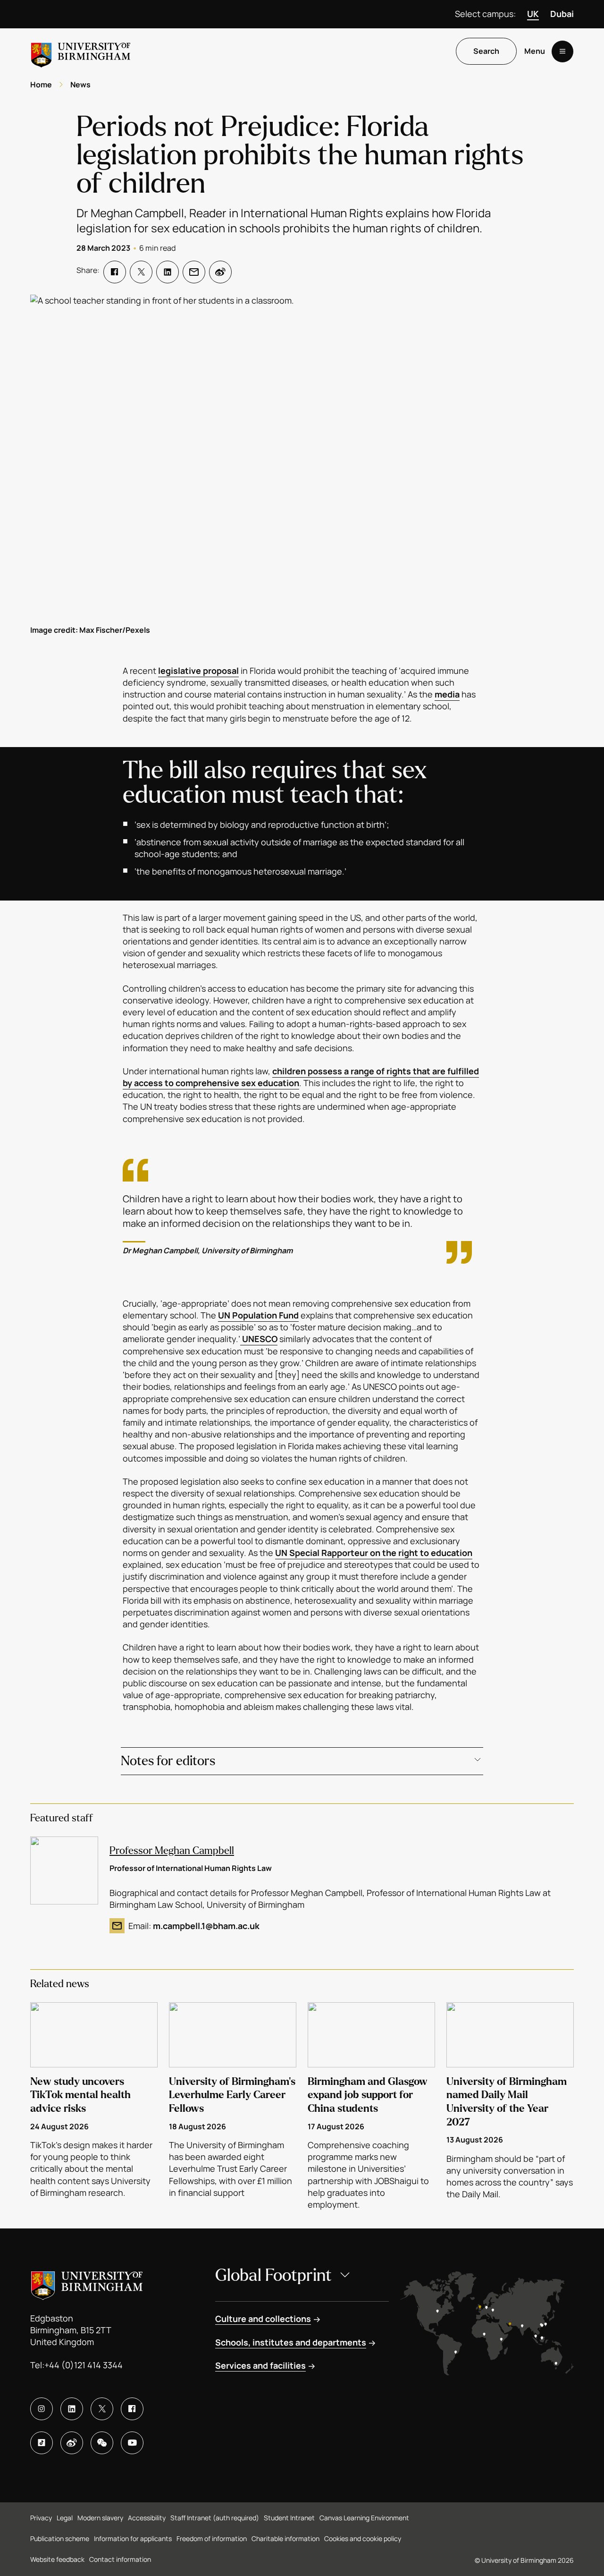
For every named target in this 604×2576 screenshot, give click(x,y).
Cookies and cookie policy (363, 2538)
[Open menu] (562, 51)
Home (41, 85)
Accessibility (147, 2518)
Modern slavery (100, 2518)
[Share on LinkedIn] (168, 272)
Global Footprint (273, 2275)
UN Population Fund (258, 1315)
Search (486, 51)
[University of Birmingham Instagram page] (42, 2409)
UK (533, 14)
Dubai (562, 14)
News (80, 85)
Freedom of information (212, 2538)
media (447, 694)
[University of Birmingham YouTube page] (132, 2443)
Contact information (120, 2559)
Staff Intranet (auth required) (215, 2518)
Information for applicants (133, 2538)
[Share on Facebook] (115, 272)
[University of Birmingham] (81, 51)
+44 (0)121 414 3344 (84, 2365)
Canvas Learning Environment (364, 2518)
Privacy (41, 2518)
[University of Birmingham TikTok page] (42, 2443)
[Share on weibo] (220, 272)
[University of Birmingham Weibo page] (72, 2443)
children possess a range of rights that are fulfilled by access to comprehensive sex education (301, 1077)
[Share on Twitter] (141, 272)
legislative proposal (198, 671)
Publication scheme (60, 2538)
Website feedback (57, 2559)
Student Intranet (289, 2518)
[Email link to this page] (194, 272)
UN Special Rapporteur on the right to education (374, 1553)
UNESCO (259, 1339)
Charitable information (285, 2538)
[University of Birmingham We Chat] (102, 2443)
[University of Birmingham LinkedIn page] (72, 2409)
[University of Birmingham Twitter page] (102, 2409)
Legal (65, 2518)
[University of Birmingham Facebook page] (132, 2409)
